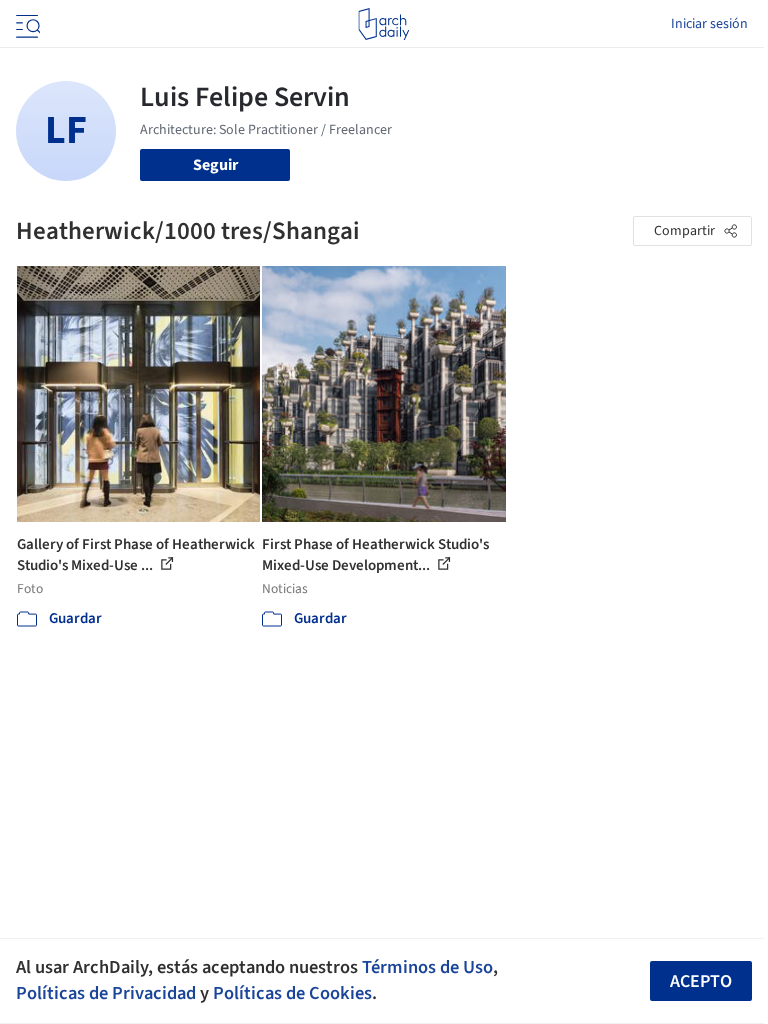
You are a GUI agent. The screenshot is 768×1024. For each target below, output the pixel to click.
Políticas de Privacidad (106, 993)
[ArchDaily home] (383, 24)
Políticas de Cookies (292, 993)
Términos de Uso (427, 967)
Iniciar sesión (709, 24)
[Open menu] (26, 24)
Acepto (701, 981)
